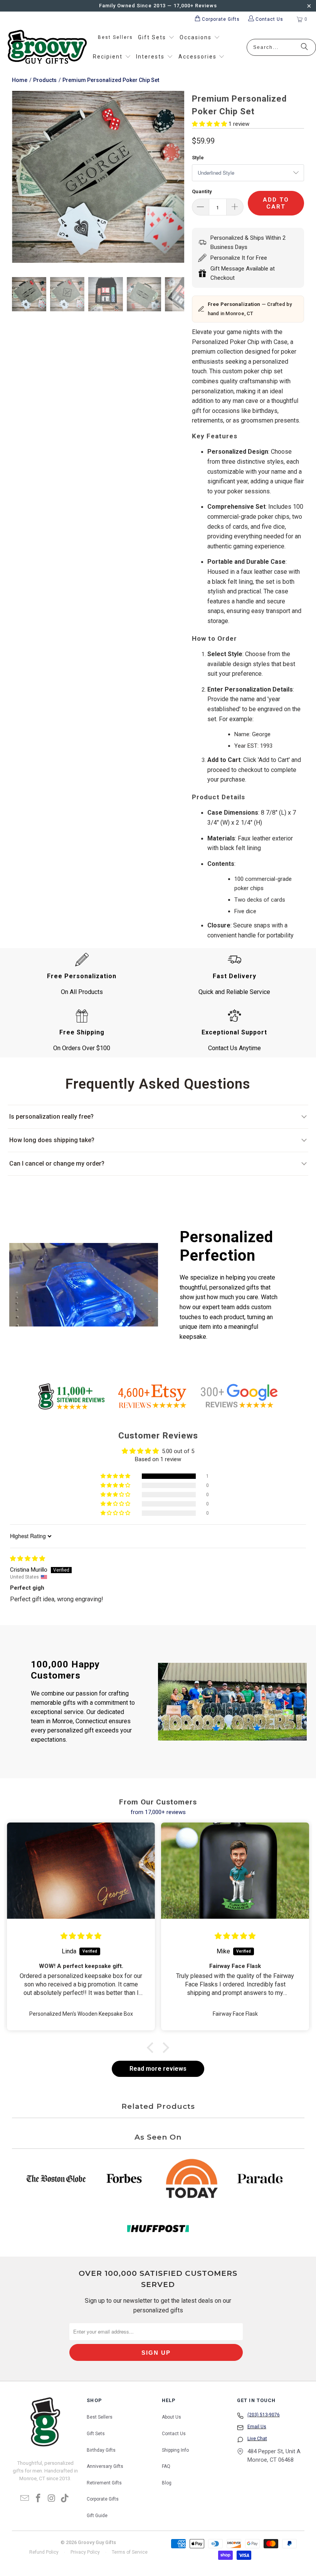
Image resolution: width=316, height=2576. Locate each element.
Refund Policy (44, 2552)
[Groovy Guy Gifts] (47, 47)
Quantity (202, 191)
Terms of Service (130, 2552)
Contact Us (174, 2434)
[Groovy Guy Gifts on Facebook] (39, 2499)
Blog (167, 2483)
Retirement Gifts (104, 2483)
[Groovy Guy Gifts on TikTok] (65, 2499)
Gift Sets (96, 2434)
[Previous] (18, 178)
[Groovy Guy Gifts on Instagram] (52, 2499)
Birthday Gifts (101, 2450)
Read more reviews (158, 2069)
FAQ (166, 2466)
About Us (171, 2417)
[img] (28, 1559)
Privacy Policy (85, 2552)
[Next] (178, 178)
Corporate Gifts (103, 2499)
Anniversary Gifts (105, 2466)
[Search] (304, 47)
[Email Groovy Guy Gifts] (25, 2499)
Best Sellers (100, 2417)
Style (198, 158)
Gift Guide (97, 2516)
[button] (156, 38)
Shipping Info (175, 2450)
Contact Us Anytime (234, 1048)
